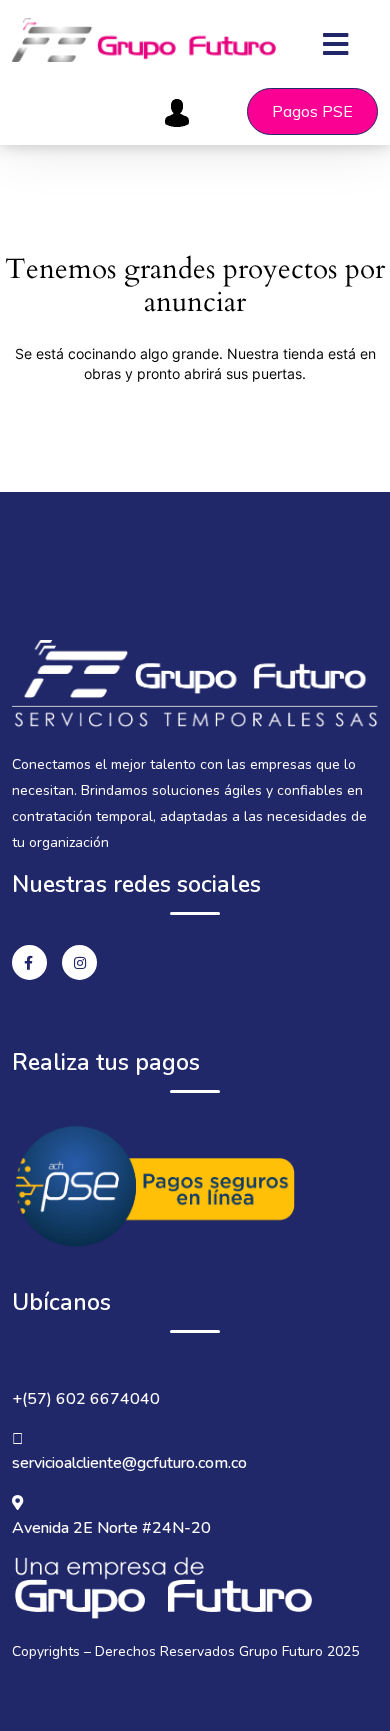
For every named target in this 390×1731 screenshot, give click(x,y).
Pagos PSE (312, 111)
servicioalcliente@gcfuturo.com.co (129, 1463)
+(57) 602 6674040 (86, 1399)
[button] (350, 31)
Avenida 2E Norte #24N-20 (111, 1528)
